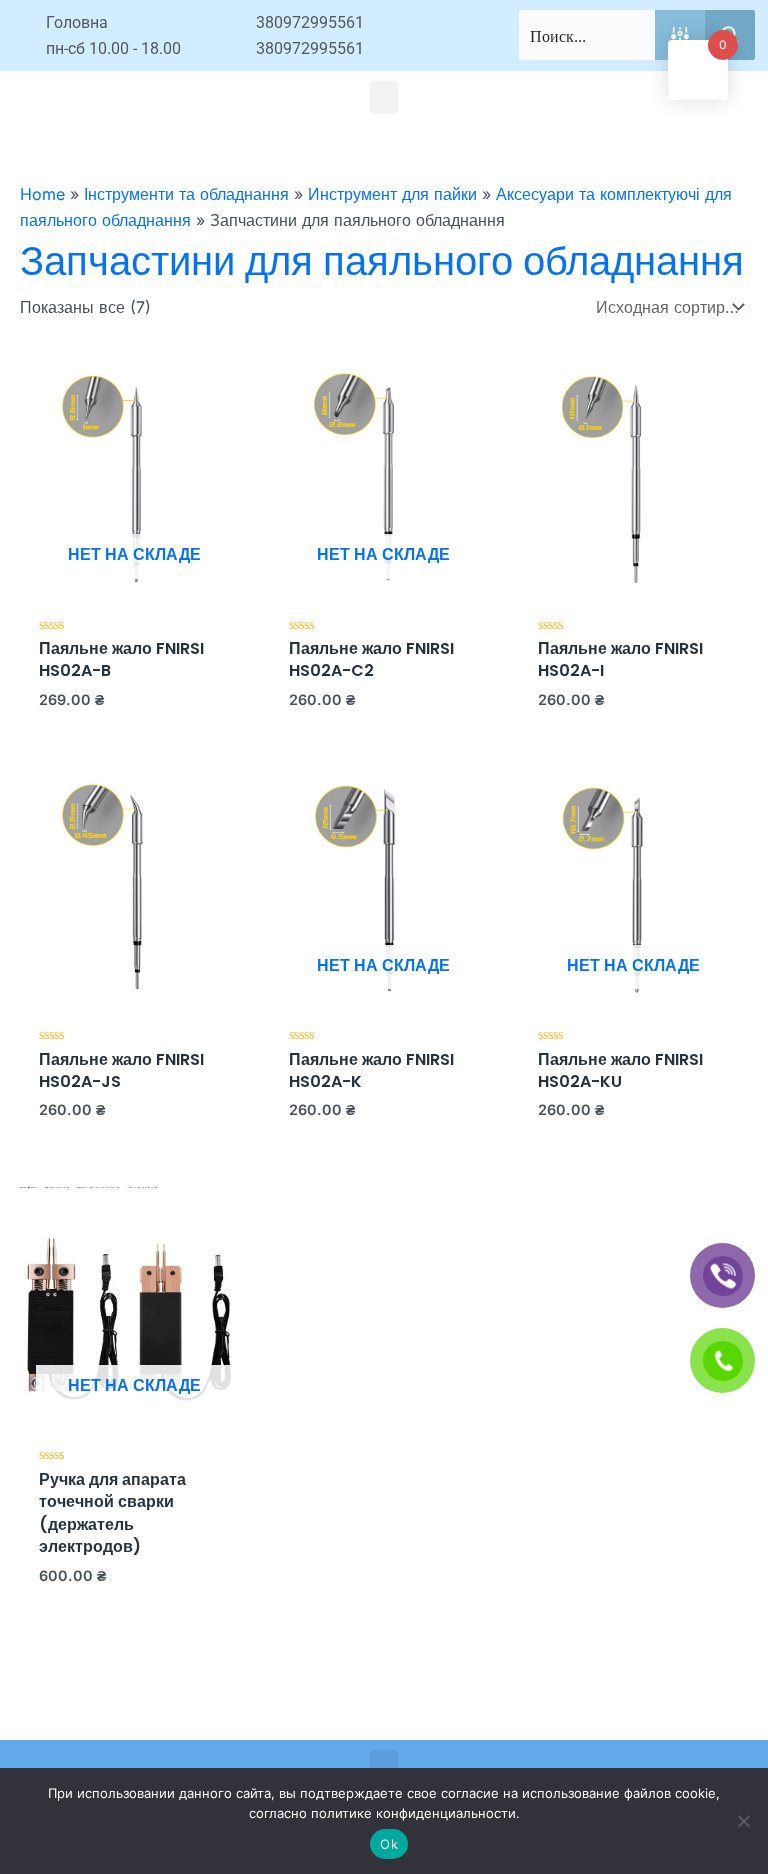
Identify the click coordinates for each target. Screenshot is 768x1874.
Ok (389, 1844)
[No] (743, 1821)
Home (42, 194)
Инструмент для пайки (392, 194)
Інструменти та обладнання (186, 194)
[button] (384, 97)
